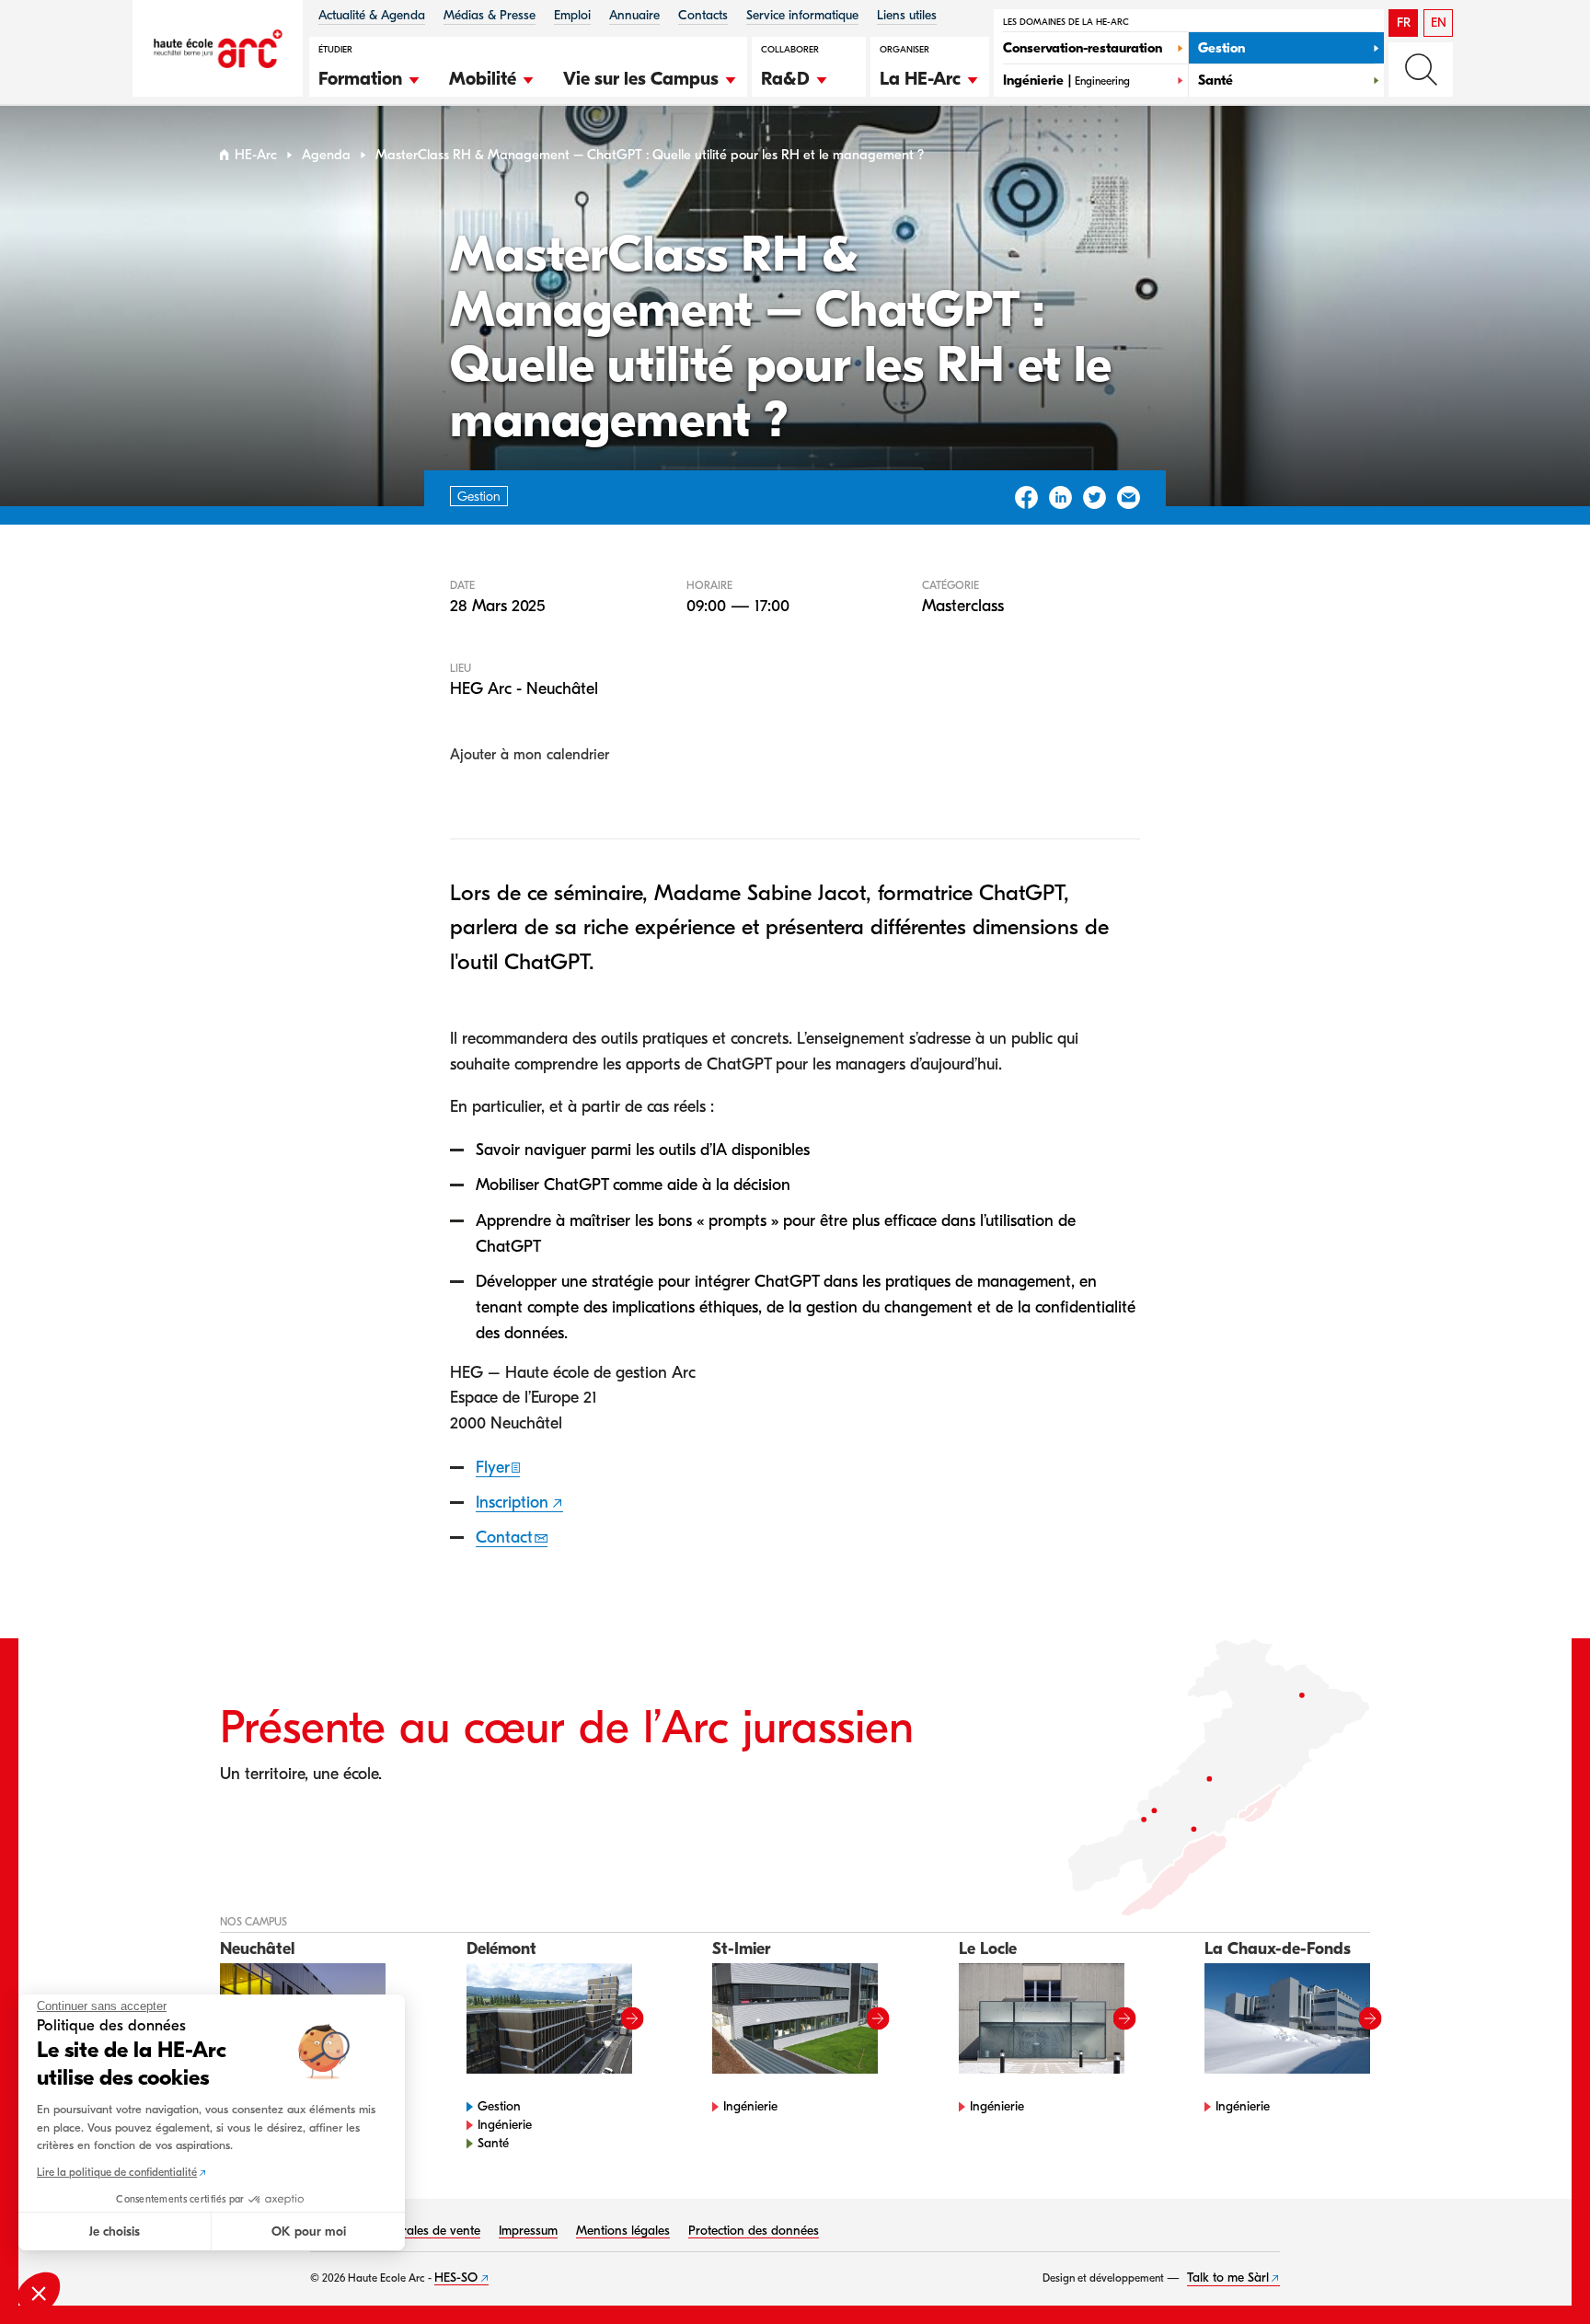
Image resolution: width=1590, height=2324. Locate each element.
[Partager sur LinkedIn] (1060, 497)
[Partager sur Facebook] (1026, 497)
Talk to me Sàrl (1228, 2278)
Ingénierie (505, 2125)
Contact (504, 1538)
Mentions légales (623, 2231)
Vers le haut (1538, 2272)
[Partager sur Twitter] (1095, 497)
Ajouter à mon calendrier (530, 755)
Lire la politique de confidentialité (117, 2172)
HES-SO (456, 2278)
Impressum (528, 2231)
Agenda (326, 155)
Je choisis (115, 2232)
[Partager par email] (1129, 497)
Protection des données (754, 2231)
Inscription (512, 1503)
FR (1404, 23)
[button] (370, 76)
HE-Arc (256, 155)
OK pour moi (309, 2232)
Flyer (493, 1468)
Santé (493, 2143)
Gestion (499, 2106)
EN (1439, 23)
